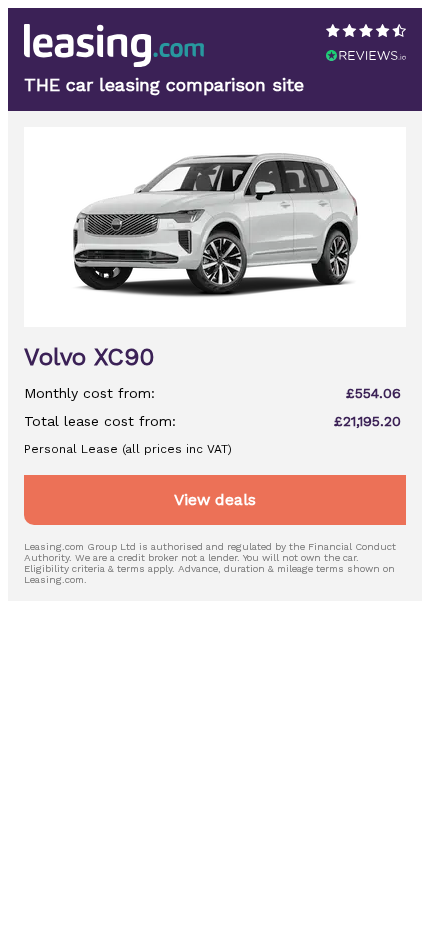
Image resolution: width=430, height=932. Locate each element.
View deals (215, 499)
